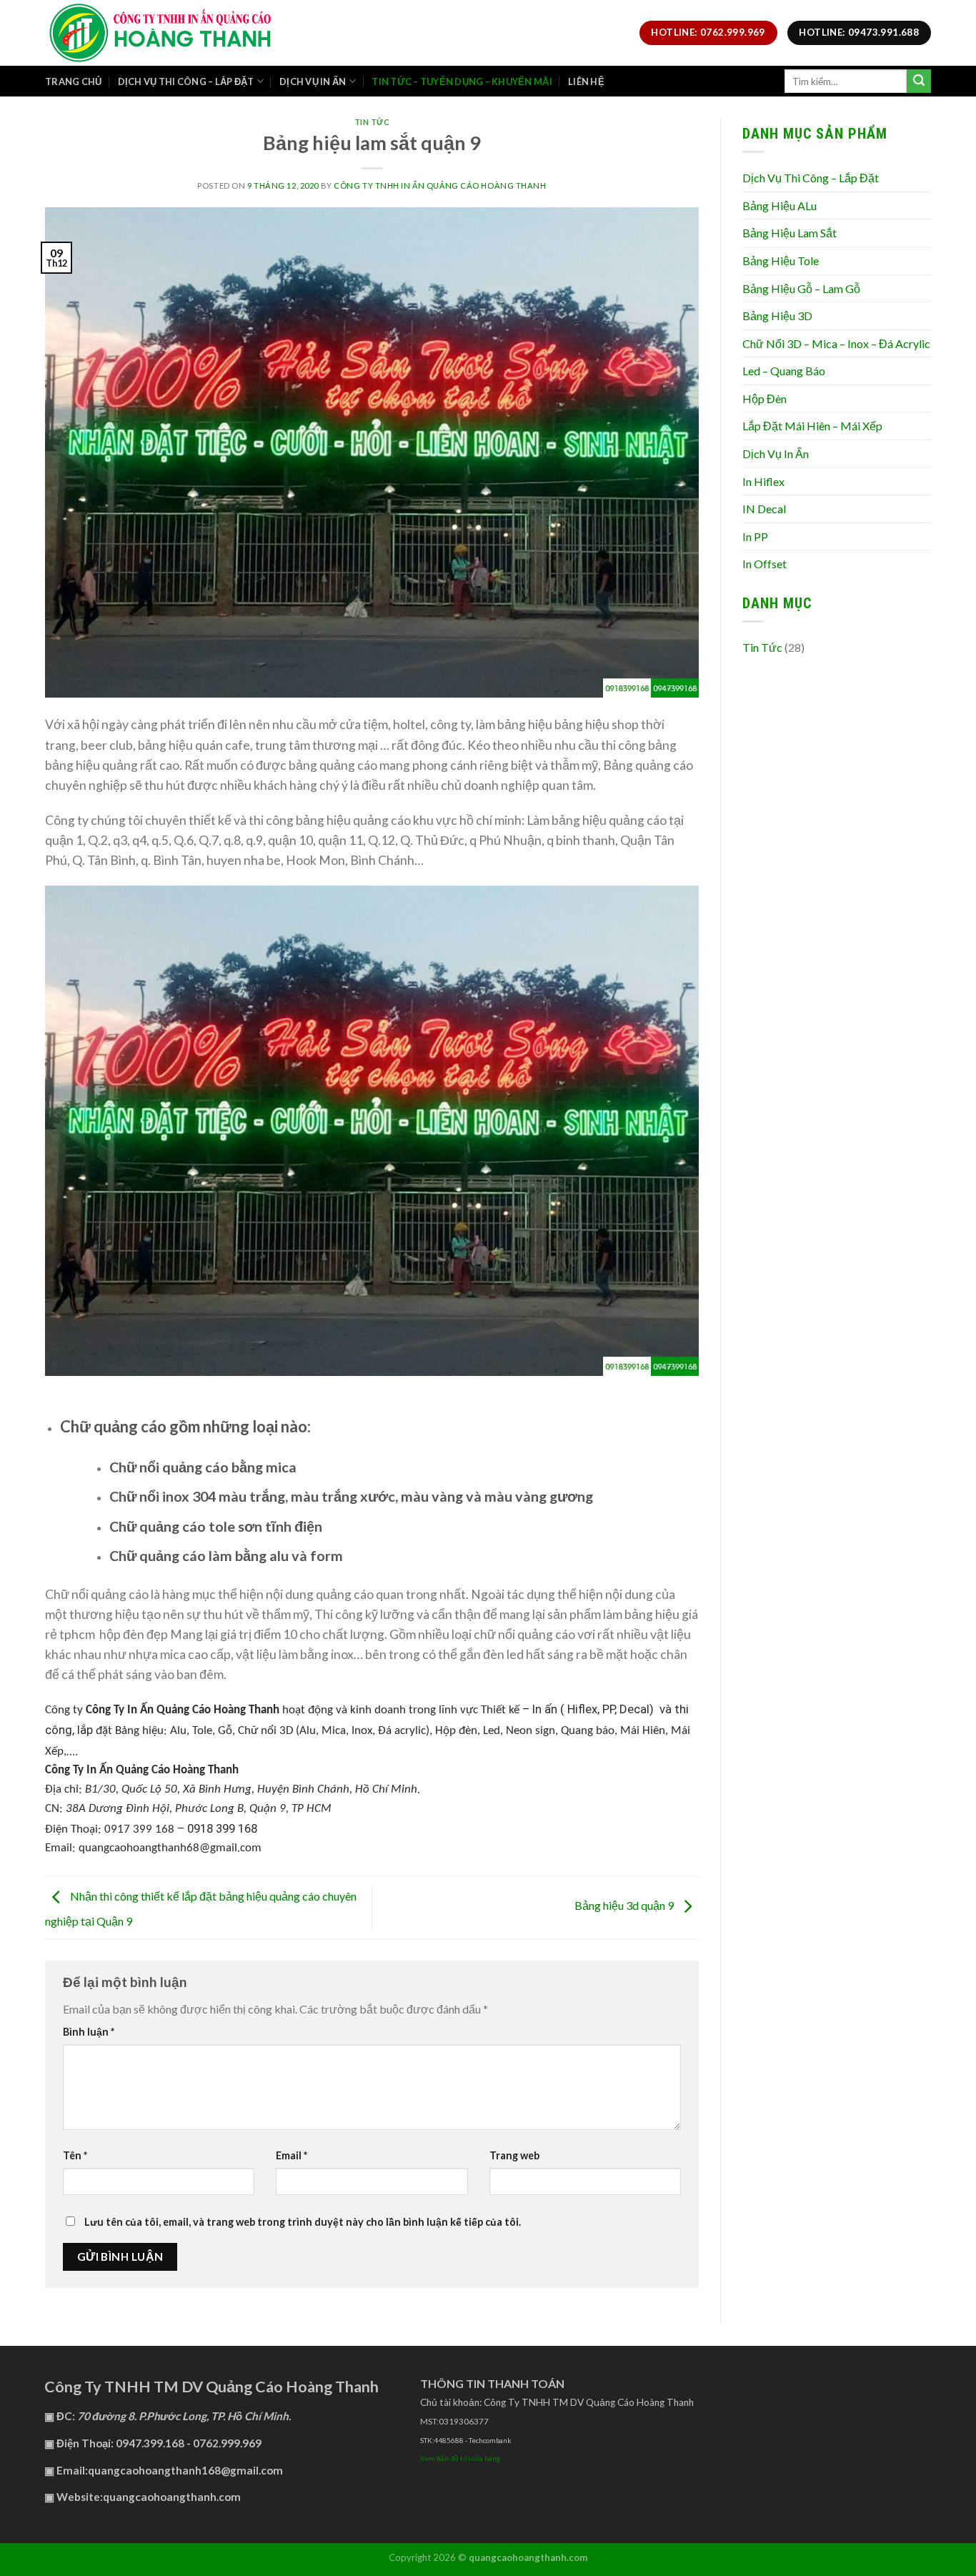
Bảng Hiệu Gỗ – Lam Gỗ (801, 288)
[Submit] (919, 81)
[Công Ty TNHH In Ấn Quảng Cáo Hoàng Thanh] (199, 33)
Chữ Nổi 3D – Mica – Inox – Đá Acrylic (836, 343)
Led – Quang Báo (784, 371)
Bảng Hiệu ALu (780, 205)
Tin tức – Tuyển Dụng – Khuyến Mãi (462, 81)
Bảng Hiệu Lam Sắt (790, 233)
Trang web (514, 2155)
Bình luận (89, 2032)
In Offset (765, 564)
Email (292, 2155)
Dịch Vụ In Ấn (313, 81)
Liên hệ (586, 81)
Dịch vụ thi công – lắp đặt (186, 81)
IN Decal (764, 509)
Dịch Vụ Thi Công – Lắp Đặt (811, 178)
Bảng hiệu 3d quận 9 (625, 1905)
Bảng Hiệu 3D (777, 316)
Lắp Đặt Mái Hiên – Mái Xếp (812, 426)
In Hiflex (763, 481)
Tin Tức (372, 122)
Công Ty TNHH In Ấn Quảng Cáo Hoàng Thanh (440, 185)
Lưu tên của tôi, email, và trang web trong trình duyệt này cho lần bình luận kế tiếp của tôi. (303, 2222)
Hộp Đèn (765, 398)
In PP (755, 536)
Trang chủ (73, 81)
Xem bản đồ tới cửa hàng (460, 2458)
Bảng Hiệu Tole (781, 261)
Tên (75, 2155)
